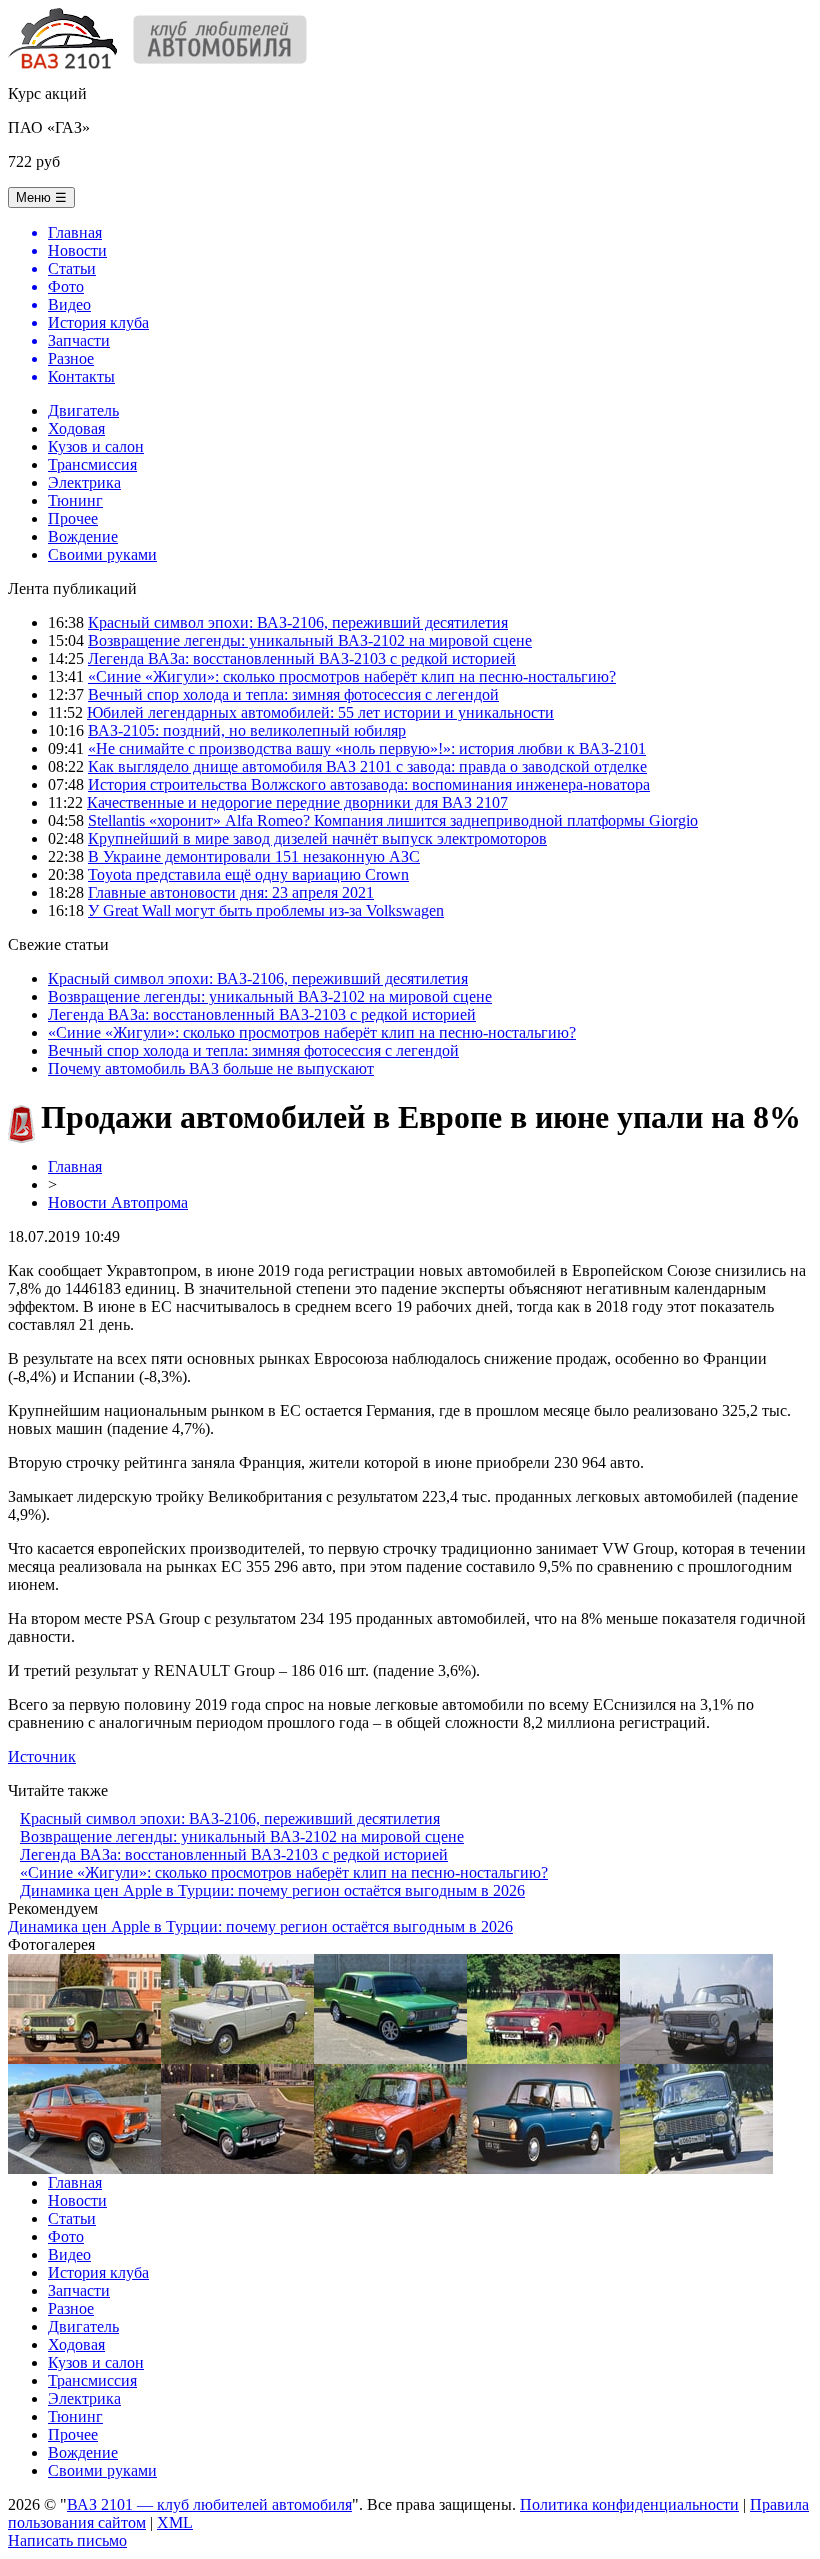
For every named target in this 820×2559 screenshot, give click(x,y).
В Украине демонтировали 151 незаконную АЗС (254, 856)
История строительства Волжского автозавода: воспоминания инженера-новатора (369, 784)
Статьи (72, 2218)
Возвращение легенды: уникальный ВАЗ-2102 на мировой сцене (310, 640)
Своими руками (102, 554)
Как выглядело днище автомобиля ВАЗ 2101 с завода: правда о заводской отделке (367, 766)
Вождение (83, 536)
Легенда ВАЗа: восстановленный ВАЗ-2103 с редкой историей (302, 658)
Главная (75, 1166)
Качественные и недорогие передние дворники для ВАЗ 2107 (297, 802)
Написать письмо (67, 2540)
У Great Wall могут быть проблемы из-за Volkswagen (266, 910)
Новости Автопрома (118, 1202)
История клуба (98, 2272)
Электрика (84, 482)
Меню (41, 197)
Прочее (73, 518)
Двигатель (83, 410)
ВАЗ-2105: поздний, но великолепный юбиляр (247, 730)
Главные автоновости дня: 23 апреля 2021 (231, 892)
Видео (69, 2254)
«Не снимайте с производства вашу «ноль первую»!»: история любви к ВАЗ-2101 (367, 748)
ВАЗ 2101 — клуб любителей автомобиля (209, 2504)
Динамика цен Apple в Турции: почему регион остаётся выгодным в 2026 (272, 1890)
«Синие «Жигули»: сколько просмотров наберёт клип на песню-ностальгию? (352, 676)
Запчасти (79, 2290)
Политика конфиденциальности (629, 2504)
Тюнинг (75, 500)
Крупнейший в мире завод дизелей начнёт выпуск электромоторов (317, 838)
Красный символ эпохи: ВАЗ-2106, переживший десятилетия (298, 622)
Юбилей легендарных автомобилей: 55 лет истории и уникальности (320, 712)
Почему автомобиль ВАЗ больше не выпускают (211, 1068)
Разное (71, 2308)
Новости (77, 2200)
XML (175, 2522)
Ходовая (76, 428)
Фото (66, 2236)
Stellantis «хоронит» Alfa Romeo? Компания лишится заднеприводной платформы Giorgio (393, 820)
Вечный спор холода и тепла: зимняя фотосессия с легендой (293, 694)
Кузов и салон (96, 446)
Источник (42, 1756)
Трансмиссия (92, 464)
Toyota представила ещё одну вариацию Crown (248, 874)
